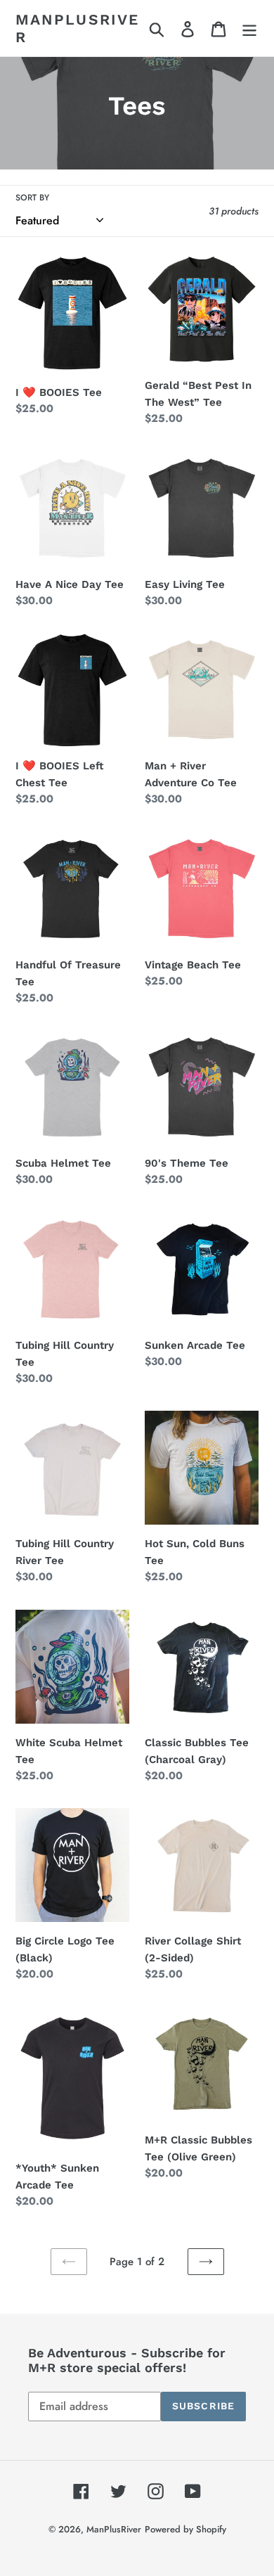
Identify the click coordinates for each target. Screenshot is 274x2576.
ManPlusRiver (77, 28)
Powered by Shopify (185, 2529)
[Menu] (249, 28)
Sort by (32, 198)
